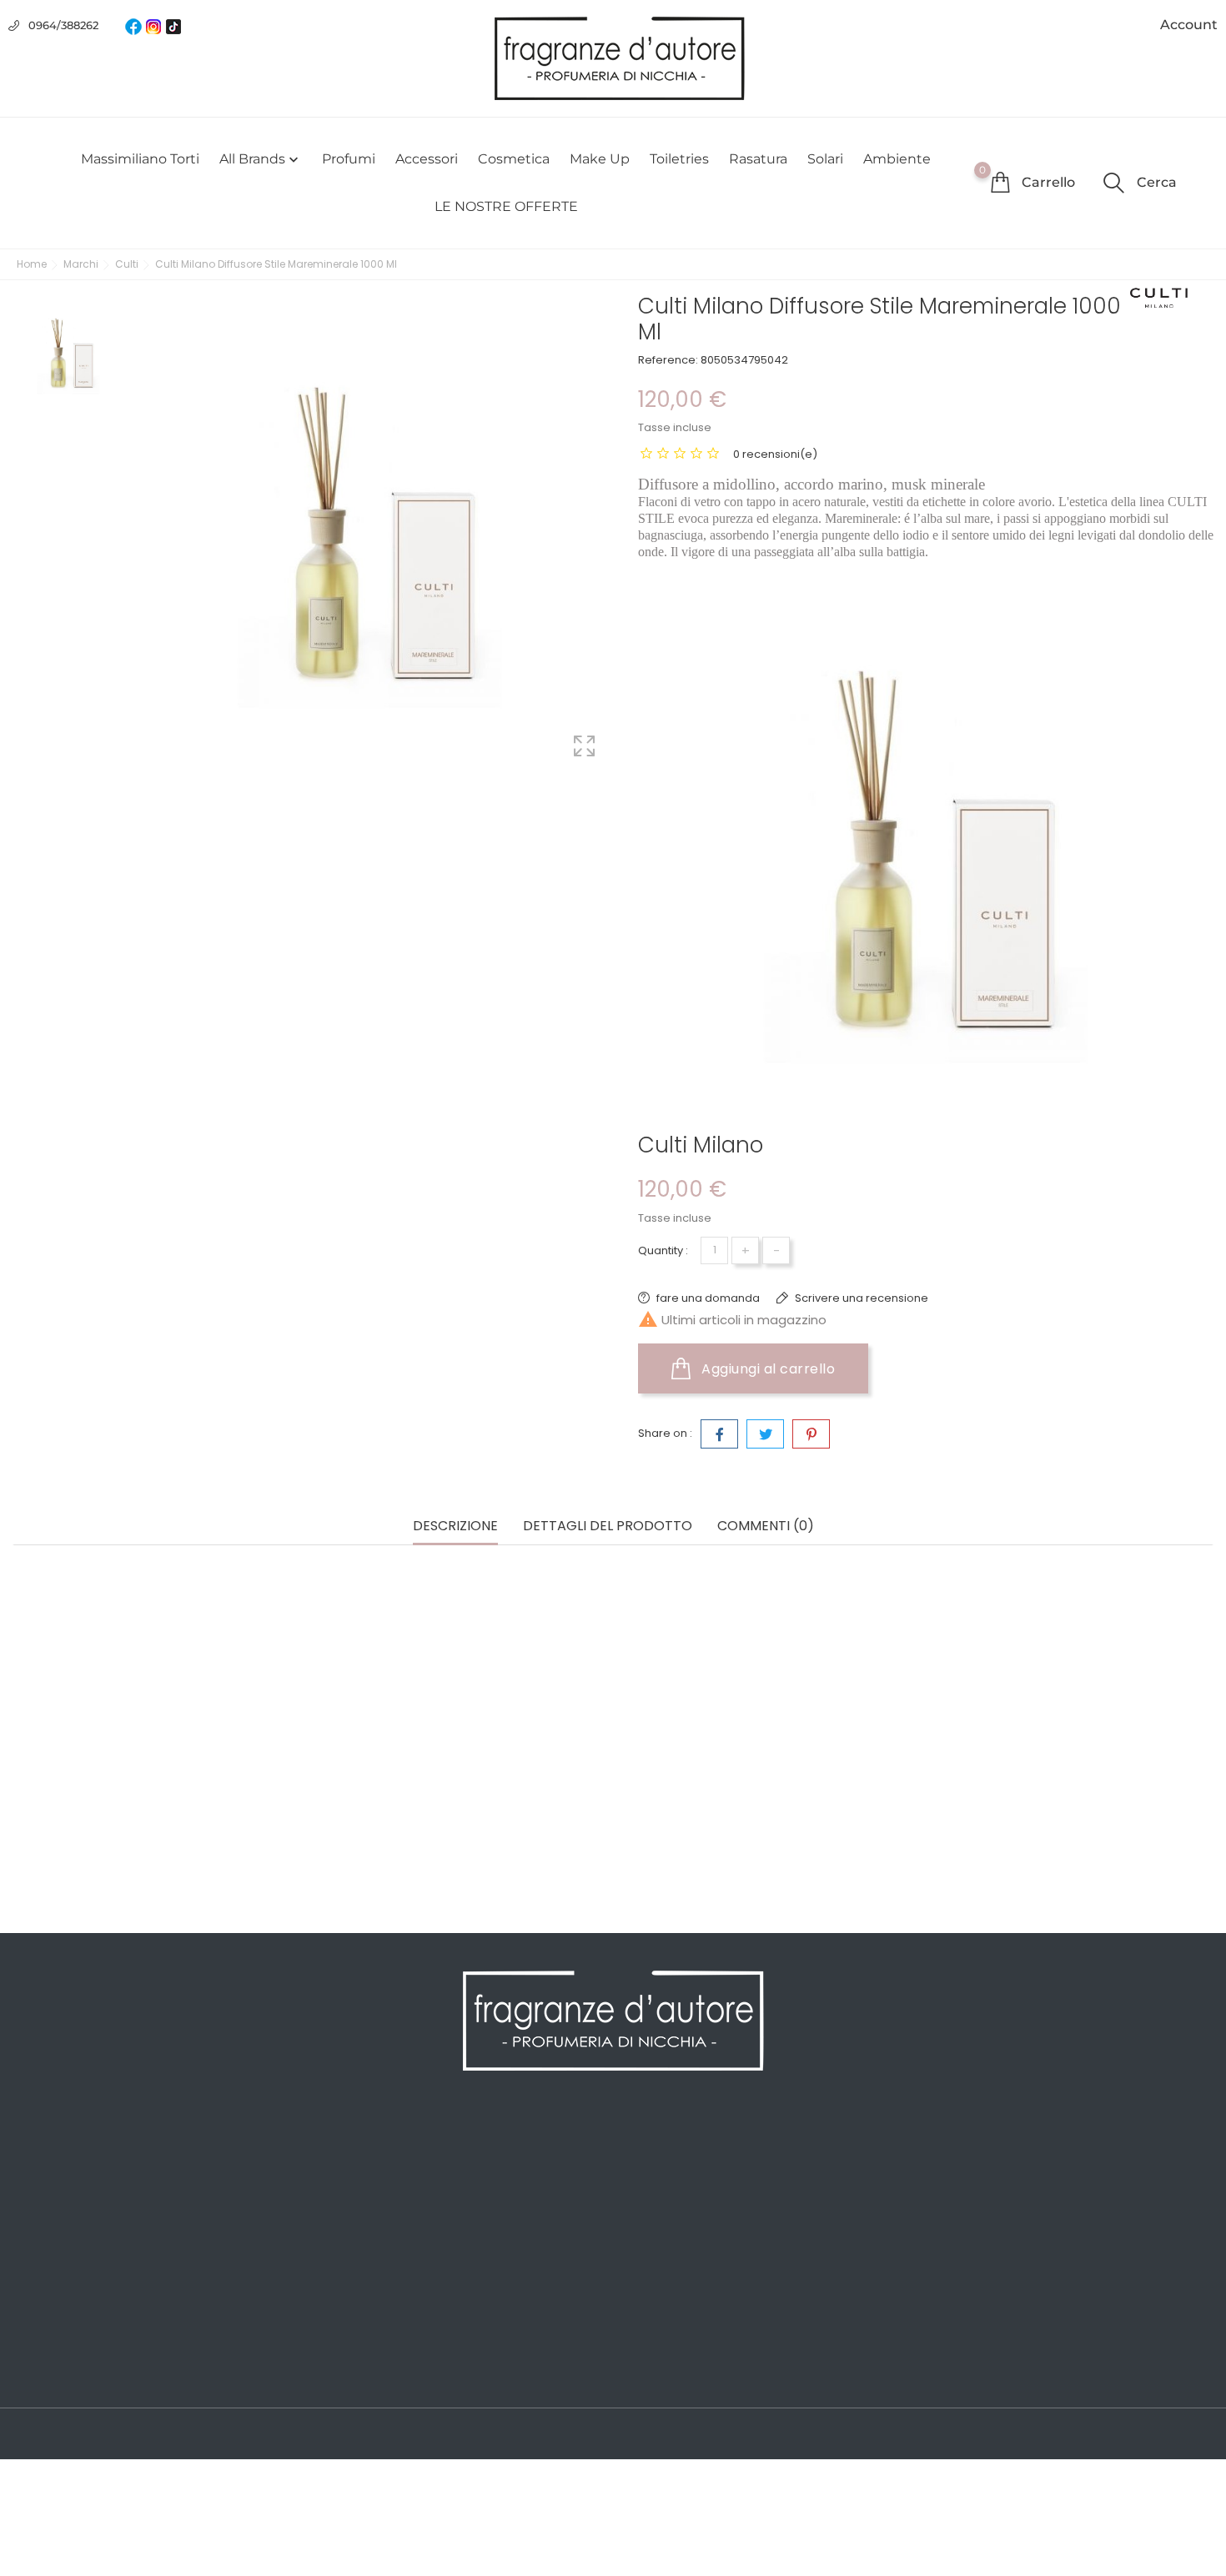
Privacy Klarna (359, 2273)
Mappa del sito (361, 2323)
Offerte (34, 2148)
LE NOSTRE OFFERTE (506, 206)
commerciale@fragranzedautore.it (1067, 2252)
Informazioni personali (689, 2148)
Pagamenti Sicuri (369, 2223)
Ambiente (897, 159)
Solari (825, 159)
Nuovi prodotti (56, 2173)
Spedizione (351, 2148)
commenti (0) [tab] (766, 1527)
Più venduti (47, 2198)
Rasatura (758, 159)
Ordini (641, 2173)
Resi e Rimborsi (364, 2248)
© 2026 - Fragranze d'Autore (98, 2435)
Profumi (349, 159)
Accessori (427, 159)
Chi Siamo (347, 2198)
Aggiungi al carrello (767, 1369)
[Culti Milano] (1159, 298)
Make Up (600, 159)
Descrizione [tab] (455, 1527)
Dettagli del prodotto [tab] (608, 1527)
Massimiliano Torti (140, 159)
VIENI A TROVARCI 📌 (379, 2373)
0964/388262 (63, 25)
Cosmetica (514, 159)
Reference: (668, 360)
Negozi (338, 2348)
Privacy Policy (358, 2173)
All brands (261, 159)
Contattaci (348, 2298)
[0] (1000, 182)
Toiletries (679, 159)
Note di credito (667, 2198)
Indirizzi (645, 2223)
